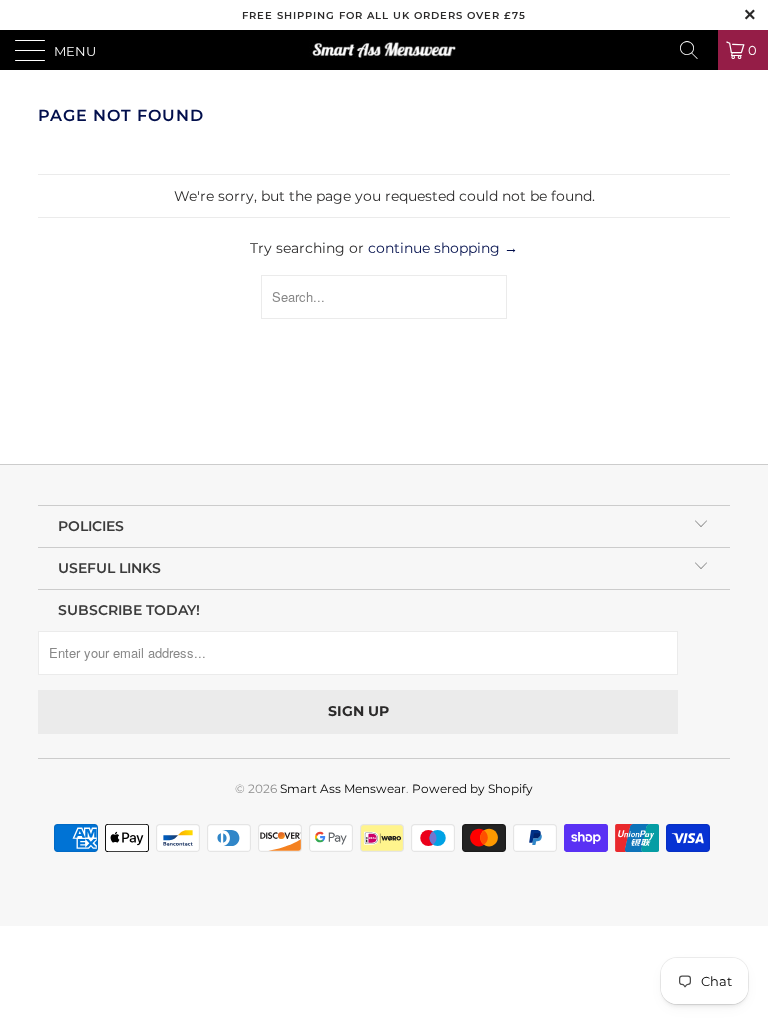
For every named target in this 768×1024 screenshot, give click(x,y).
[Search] (696, 50)
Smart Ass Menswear (343, 788)
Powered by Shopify (472, 788)
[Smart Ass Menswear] (384, 50)
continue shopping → (443, 248)
